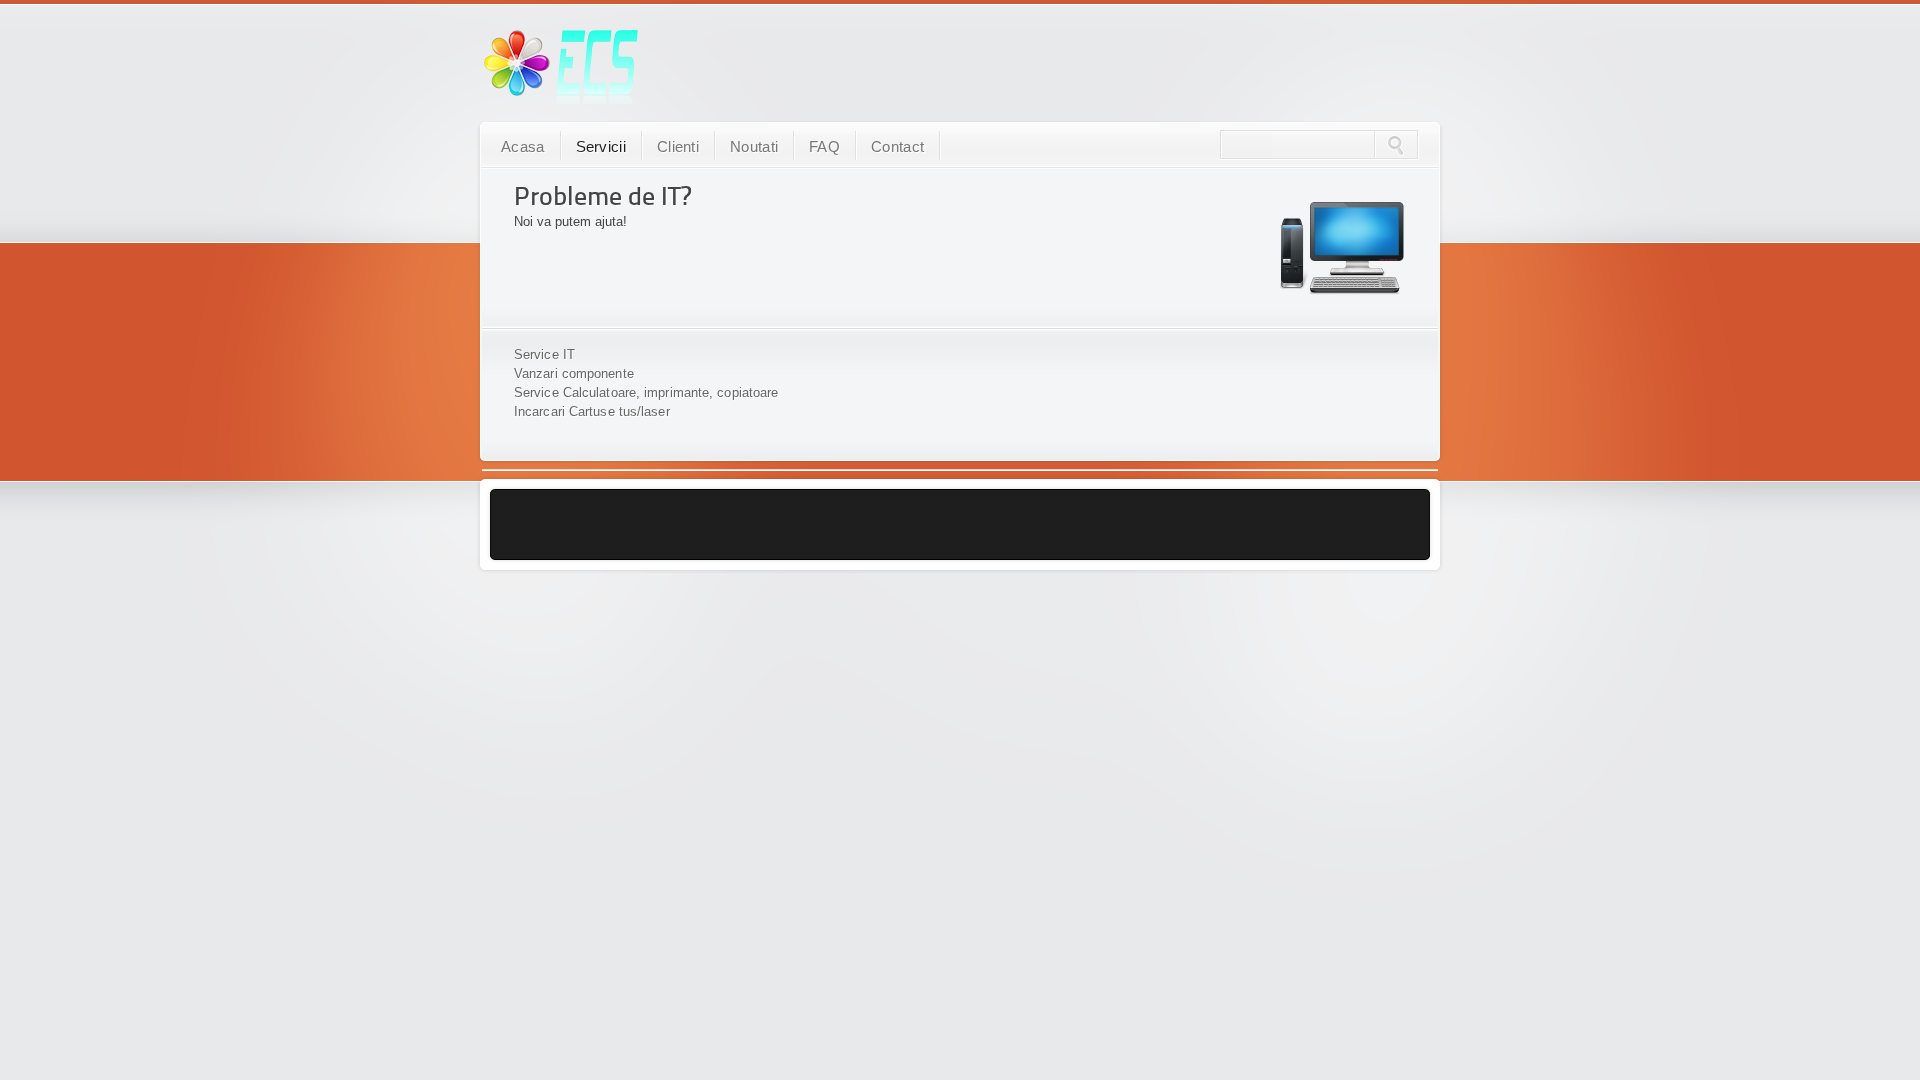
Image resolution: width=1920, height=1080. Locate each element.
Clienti (678, 146)
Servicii (601, 146)
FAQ (824, 146)
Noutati (754, 146)
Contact (897, 146)
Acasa (523, 146)
